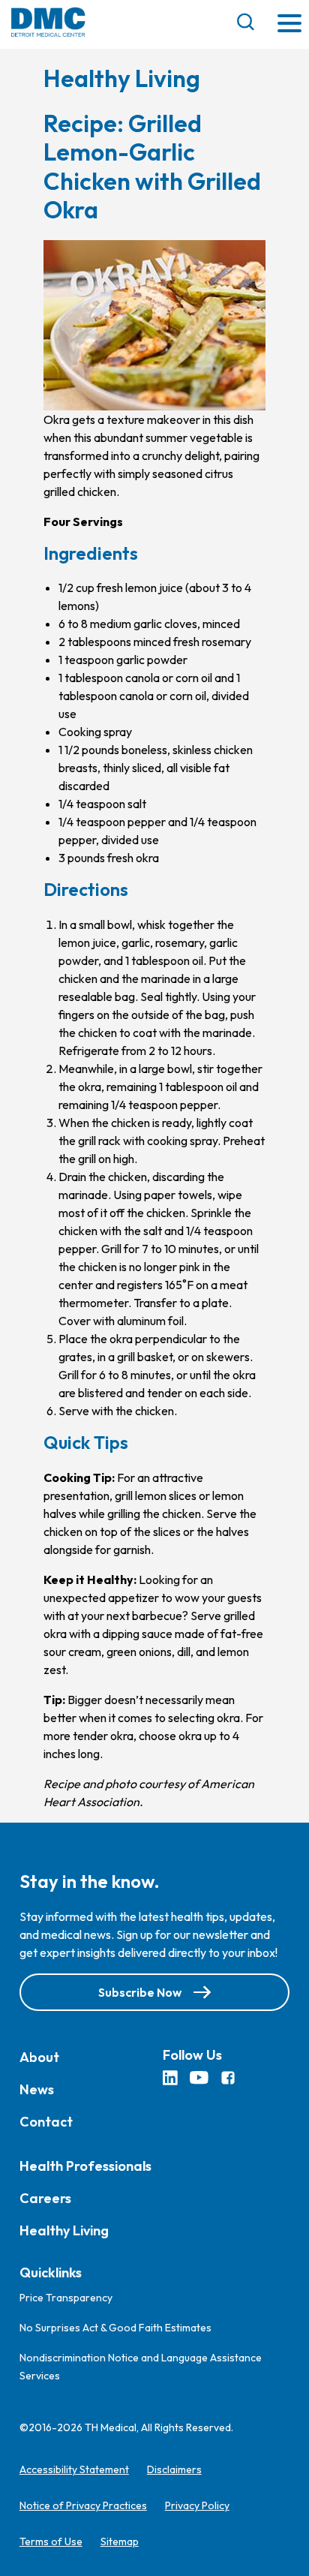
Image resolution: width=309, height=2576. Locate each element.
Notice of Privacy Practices (83, 2505)
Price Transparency (66, 2298)
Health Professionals (85, 2166)
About (39, 2057)
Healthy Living (64, 2230)
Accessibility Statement (74, 2469)
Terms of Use (51, 2541)
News (37, 2089)
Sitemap (120, 2541)
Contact (46, 2122)
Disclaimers (174, 2469)
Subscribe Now (140, 1992)
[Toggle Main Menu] (289, 24)
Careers (45, 2198)
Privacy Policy (197, 2505)
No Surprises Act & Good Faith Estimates (115, 2328)
